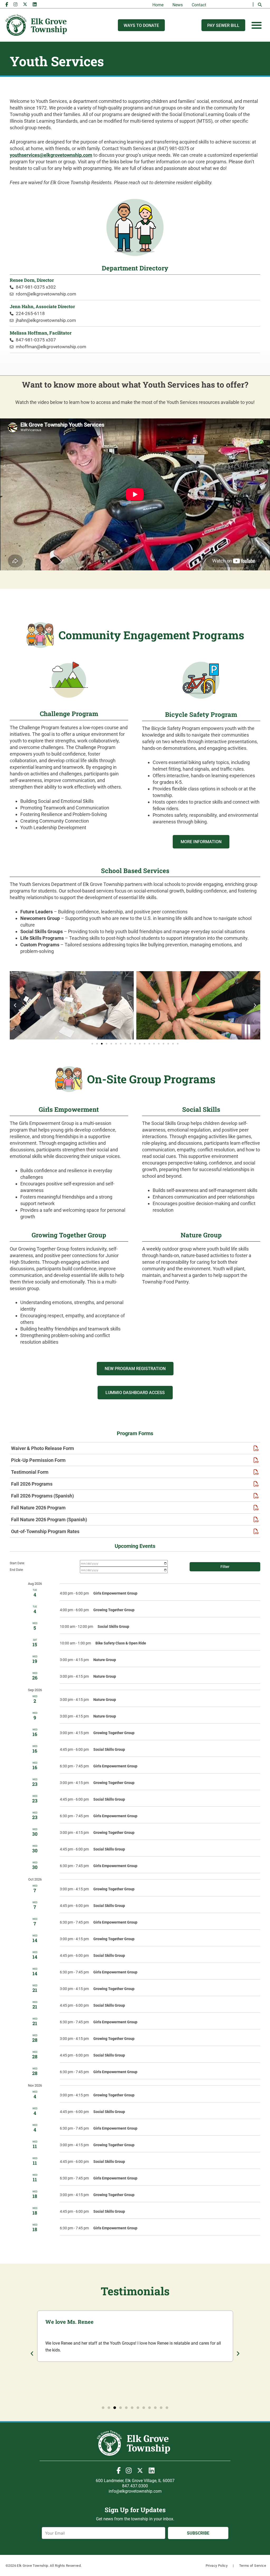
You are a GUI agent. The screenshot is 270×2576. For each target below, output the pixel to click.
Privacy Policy (217, 2566)
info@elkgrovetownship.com (135, 2491)
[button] (260, 5)
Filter (225, 1567)
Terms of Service (253, 2566)
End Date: (17, 1570)
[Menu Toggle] (257, 25)
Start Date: (17, 1563)
